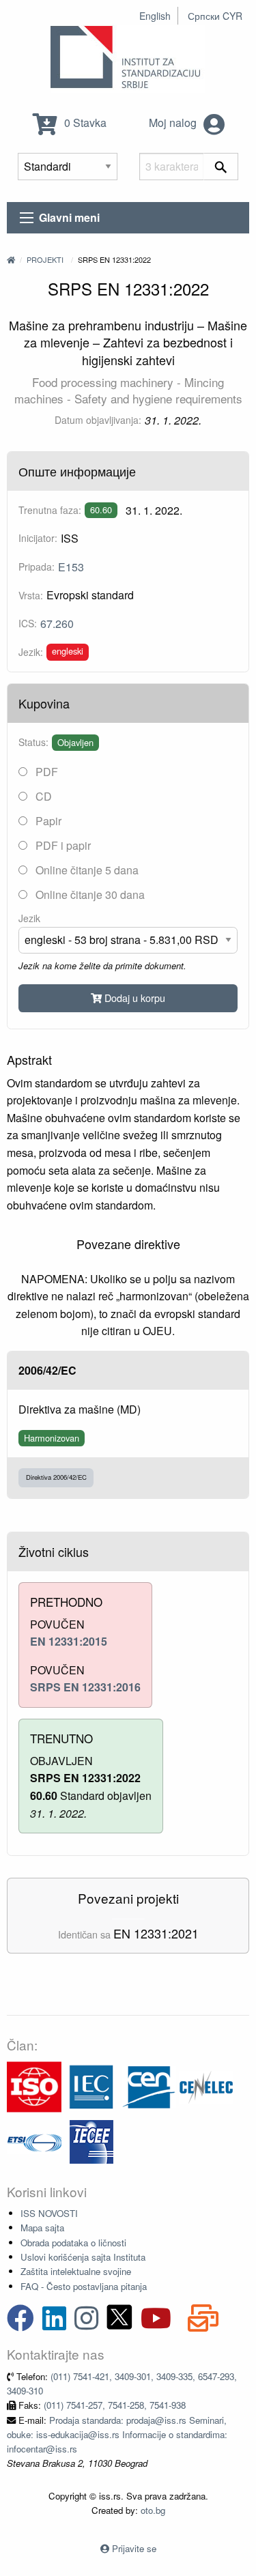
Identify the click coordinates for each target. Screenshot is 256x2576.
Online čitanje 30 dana (89, 895)
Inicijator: (38, 538)
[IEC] (91, 2086)
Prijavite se (134, 2548)
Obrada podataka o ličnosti (73, 2243)
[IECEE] (91, 2140)
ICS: (28, 623)
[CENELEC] (206, 2086)
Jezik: (31, 652)
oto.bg (153, 2510)
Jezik (29, 918)
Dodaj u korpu (133, 998)
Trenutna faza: (50, 510)
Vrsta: (31, 595)
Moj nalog (174, 123)
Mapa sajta (42, 2228)
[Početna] (11, 259)
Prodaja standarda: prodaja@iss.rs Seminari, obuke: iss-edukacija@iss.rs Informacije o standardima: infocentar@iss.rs (117, 2435)
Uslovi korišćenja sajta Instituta (83, 2257)
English (155, 16)
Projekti (45, 259)
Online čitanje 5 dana (86, 870)
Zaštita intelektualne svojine (76, 2271)
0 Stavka (84, 123)
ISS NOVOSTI (49, 2213)
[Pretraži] (221, 167)
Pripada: (37, 567)
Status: (33, 742)
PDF (45, 772)
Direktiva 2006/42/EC (56, 1477)
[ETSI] (34, 2140)
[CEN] (149, 2086)
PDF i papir (62, 845)
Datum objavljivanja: (98, 420)
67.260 (57, 624)
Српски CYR (215, 16)
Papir (47, 821)
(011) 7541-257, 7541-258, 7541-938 (115, 2405)
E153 (71, 567)
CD (42, 796)
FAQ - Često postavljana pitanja (84, 2286)
